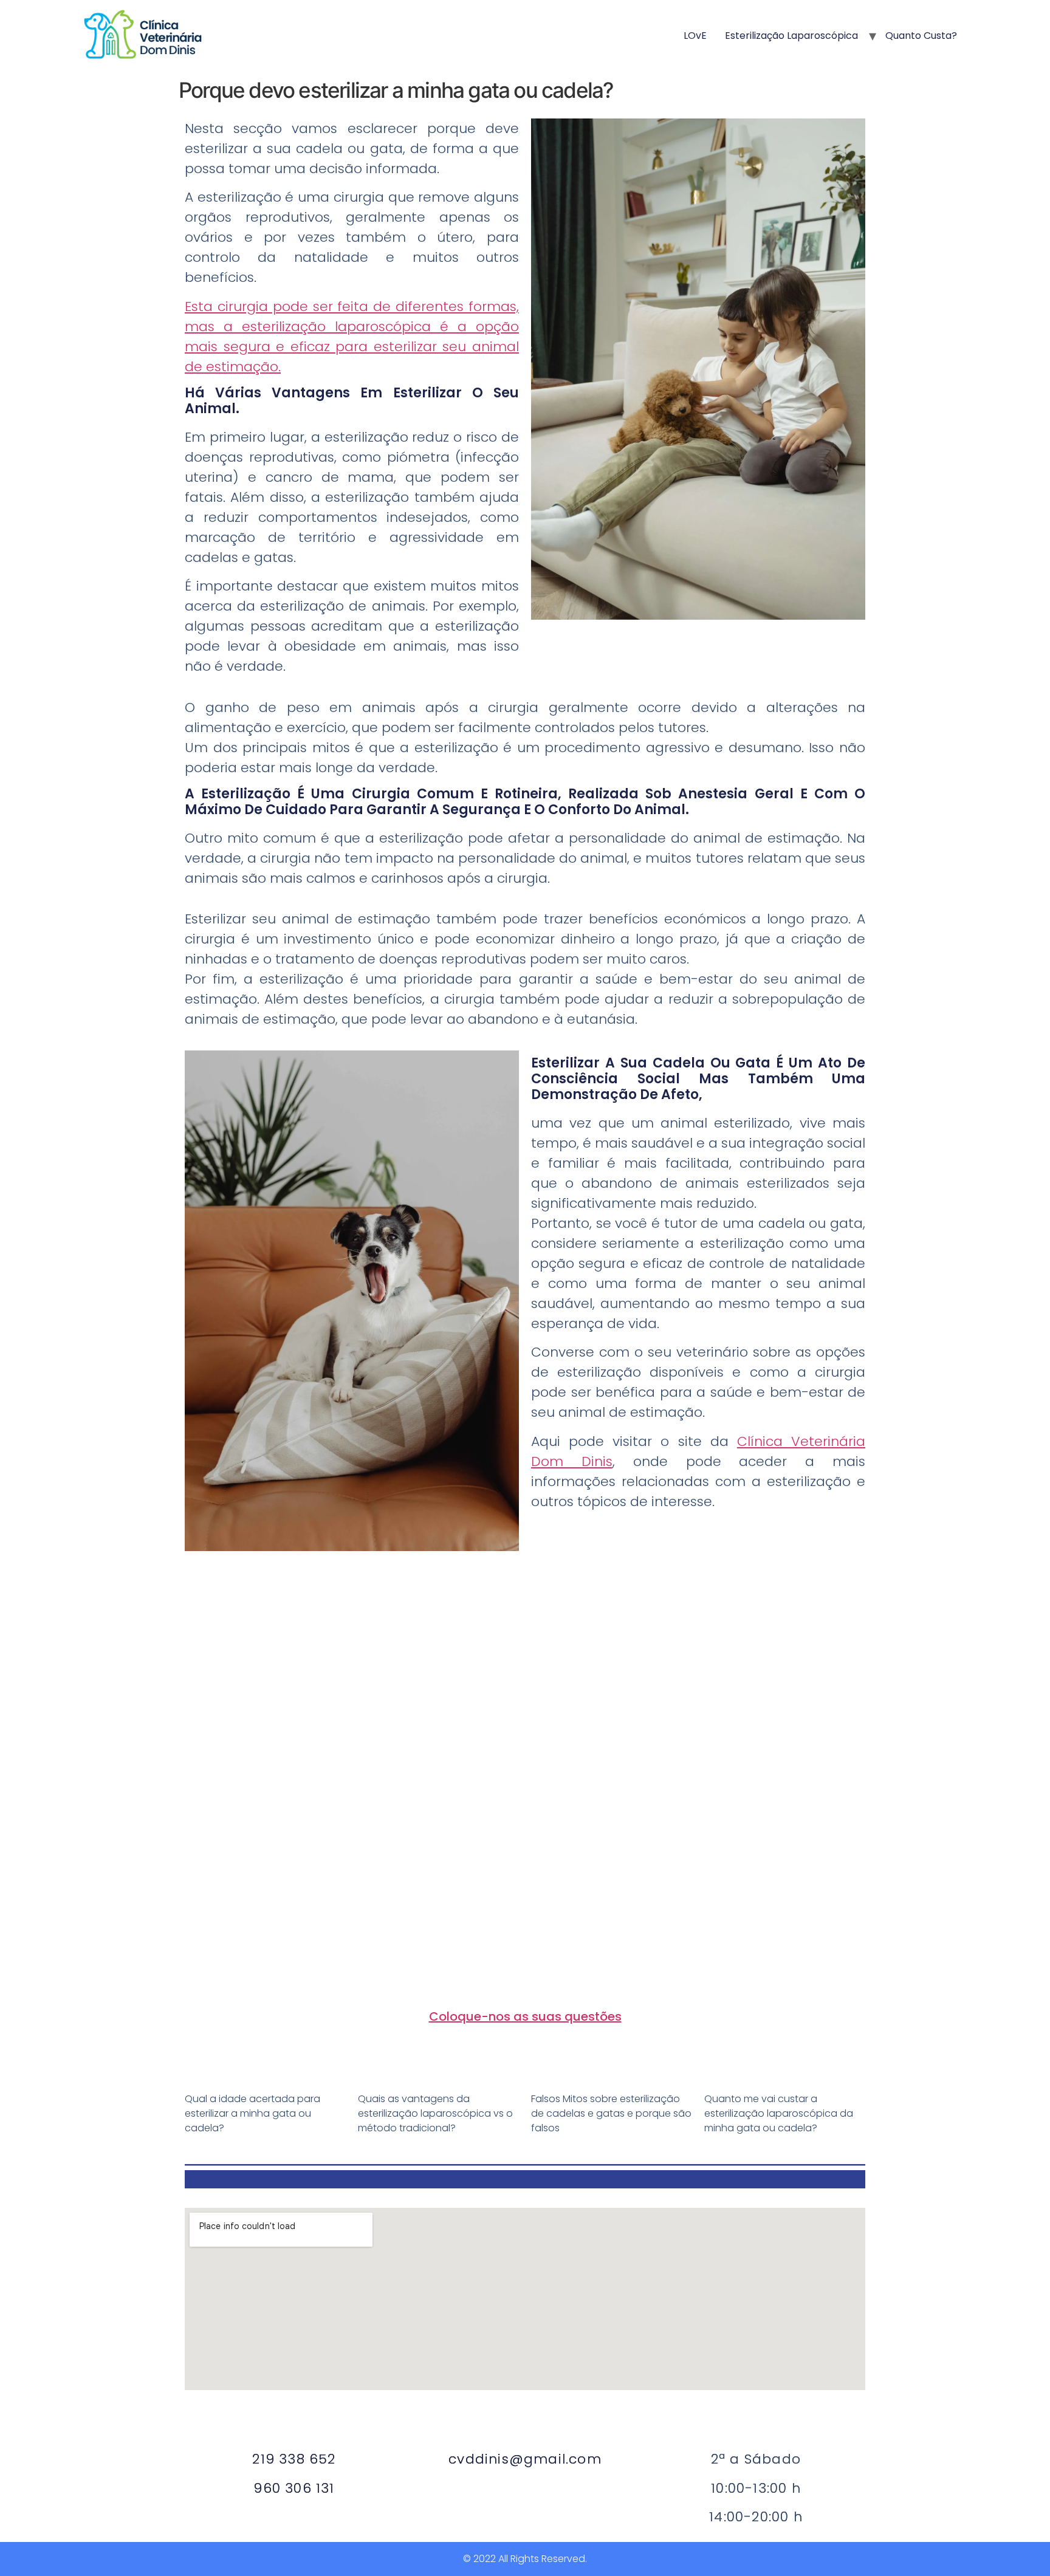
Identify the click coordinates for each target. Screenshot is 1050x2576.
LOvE (695, 36)
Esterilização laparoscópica (791, 36)
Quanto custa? (921, 36)
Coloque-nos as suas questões (525, 2016)
